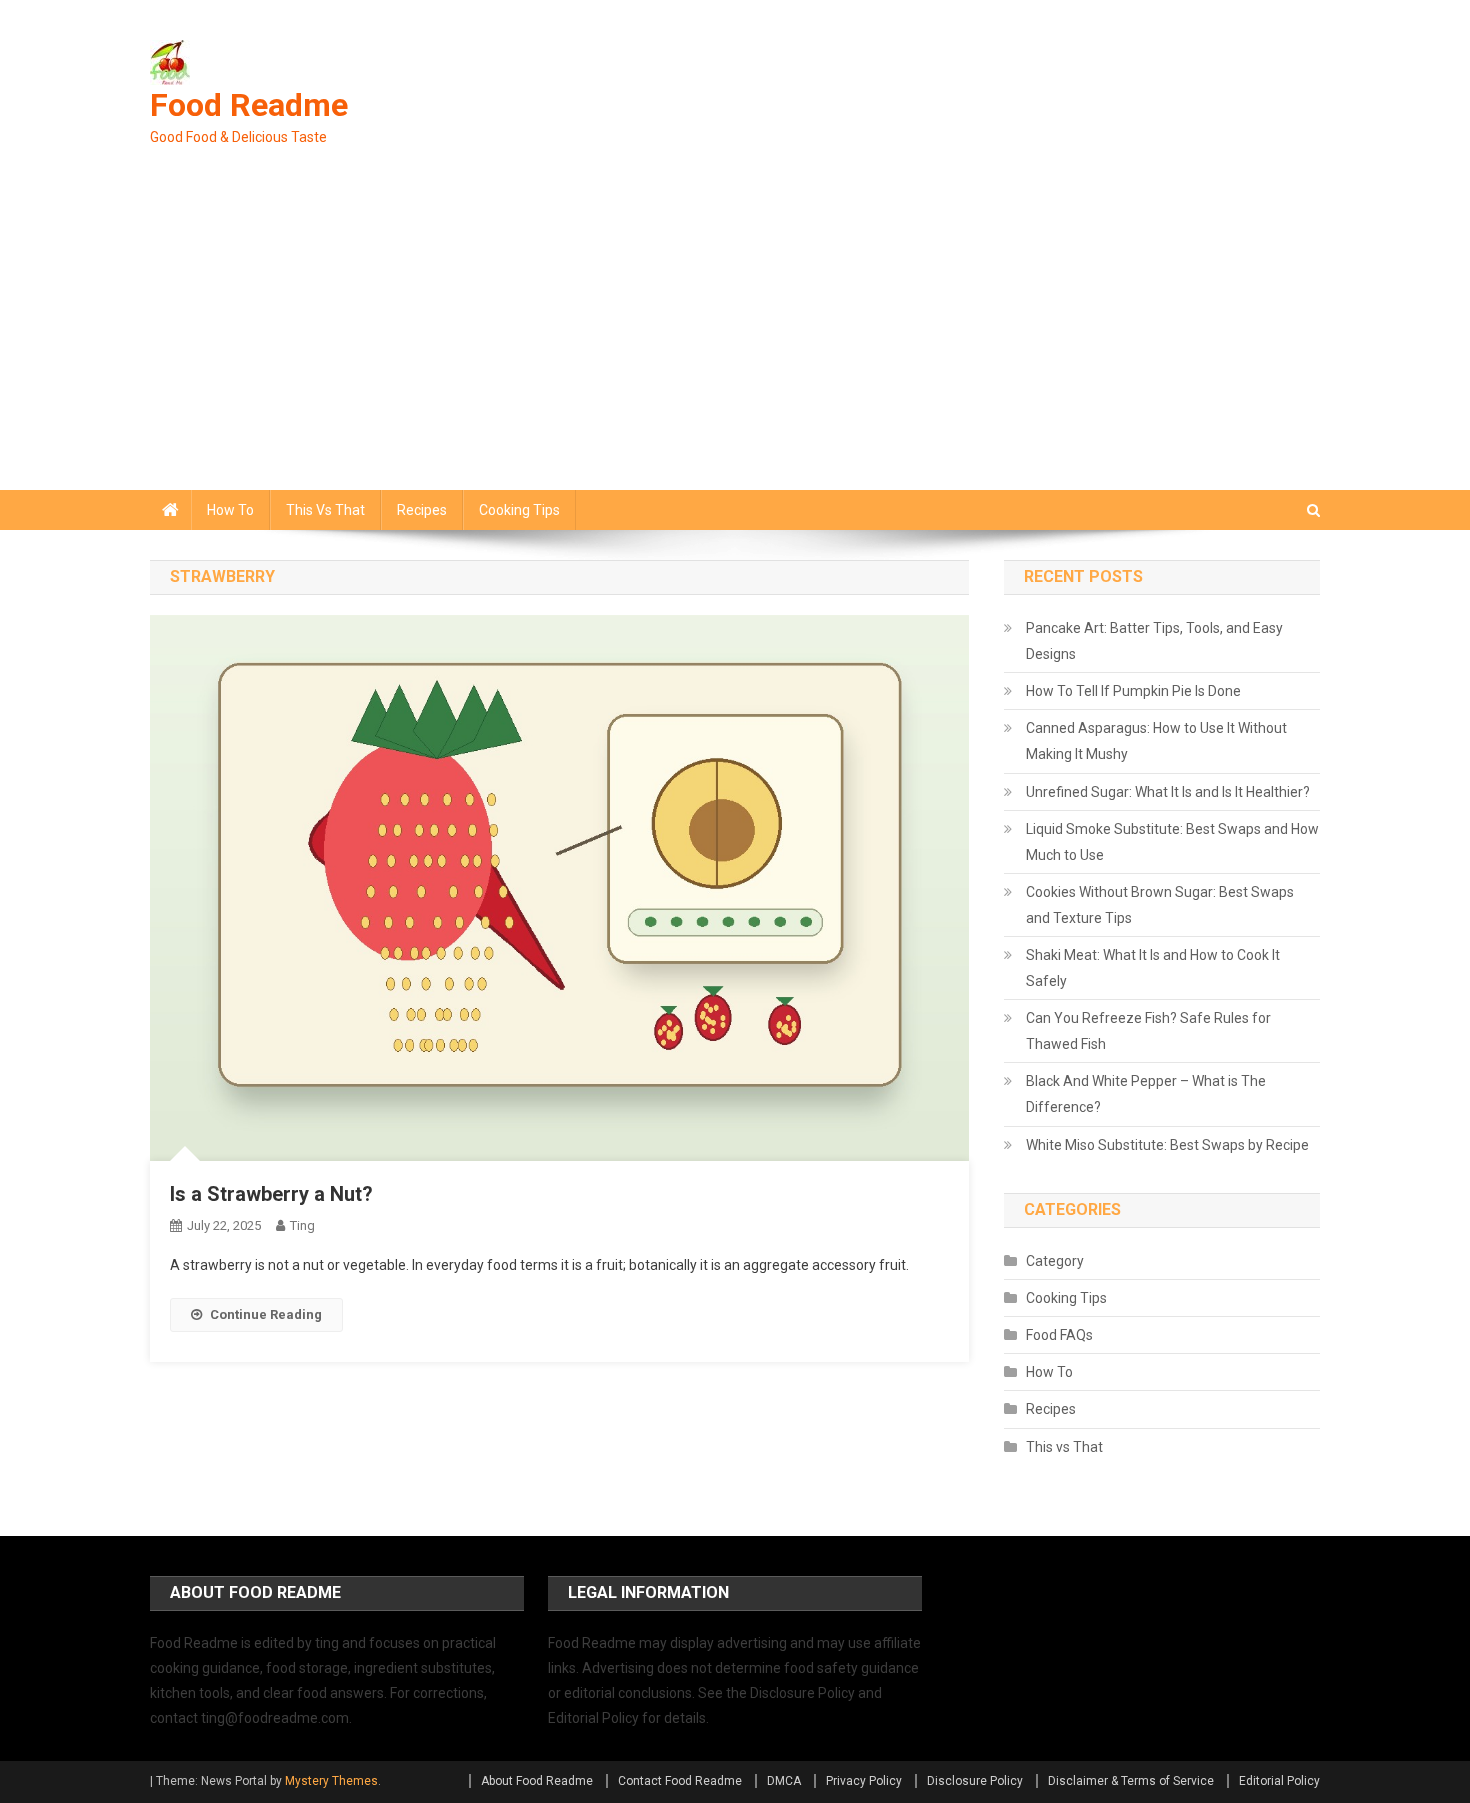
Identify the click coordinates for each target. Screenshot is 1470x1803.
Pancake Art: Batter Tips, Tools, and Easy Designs (1154, 641)
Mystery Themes (331, 1781)
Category (1055, 1261)
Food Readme (249, 105)
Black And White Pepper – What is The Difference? (1146, 1094)
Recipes (422, 510)
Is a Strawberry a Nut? (271, 1194)
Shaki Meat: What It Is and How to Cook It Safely (1153, 968)
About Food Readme (537, 1781)
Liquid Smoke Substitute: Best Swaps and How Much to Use (1172, 842)
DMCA (784, 1781)
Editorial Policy (1279, 1781)
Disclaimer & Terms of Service (1131, 1781)
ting (302, 1225)
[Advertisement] (735, 340)
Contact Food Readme (680, 1781)
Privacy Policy (864, 1781)
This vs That (325, 510)
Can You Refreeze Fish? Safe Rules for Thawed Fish (1148, 1031)
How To (230, 510)
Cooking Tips (519, 510)
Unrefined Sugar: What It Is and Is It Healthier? (1168, 792)
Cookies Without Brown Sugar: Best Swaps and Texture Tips (1160, 905)
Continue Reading (266, 1314)
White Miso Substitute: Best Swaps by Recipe (1167, 1145)
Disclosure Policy (975, 1781)
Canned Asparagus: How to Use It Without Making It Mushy (1156, 741)
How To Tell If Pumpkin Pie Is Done (1133, 691)
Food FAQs (1059, 1335)
